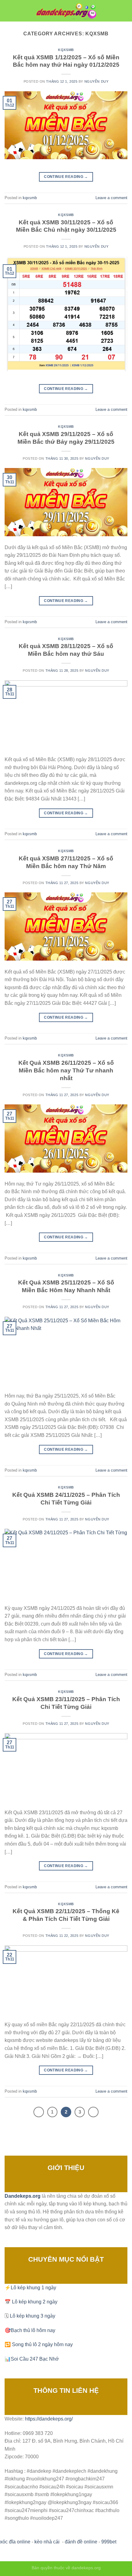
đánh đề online (81, 2542)
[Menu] (8, 11)
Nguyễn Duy (97, 81)
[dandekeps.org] (66, 11)
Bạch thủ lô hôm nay (33, 2330)
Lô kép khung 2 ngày (35, 2302)
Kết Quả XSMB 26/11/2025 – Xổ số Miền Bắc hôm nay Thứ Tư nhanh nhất (66, 1070)
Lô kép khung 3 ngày (33, 2316)
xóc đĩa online (15, 2542)
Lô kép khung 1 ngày (33, 2288)
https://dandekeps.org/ (49, 2419)
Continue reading (66, 177)
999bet (109, 2542)
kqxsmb (66, 50)
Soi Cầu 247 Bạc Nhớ (35, 2359)
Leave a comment (111, 198)
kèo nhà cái (47, 2542)
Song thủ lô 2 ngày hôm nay (42, 2344)
